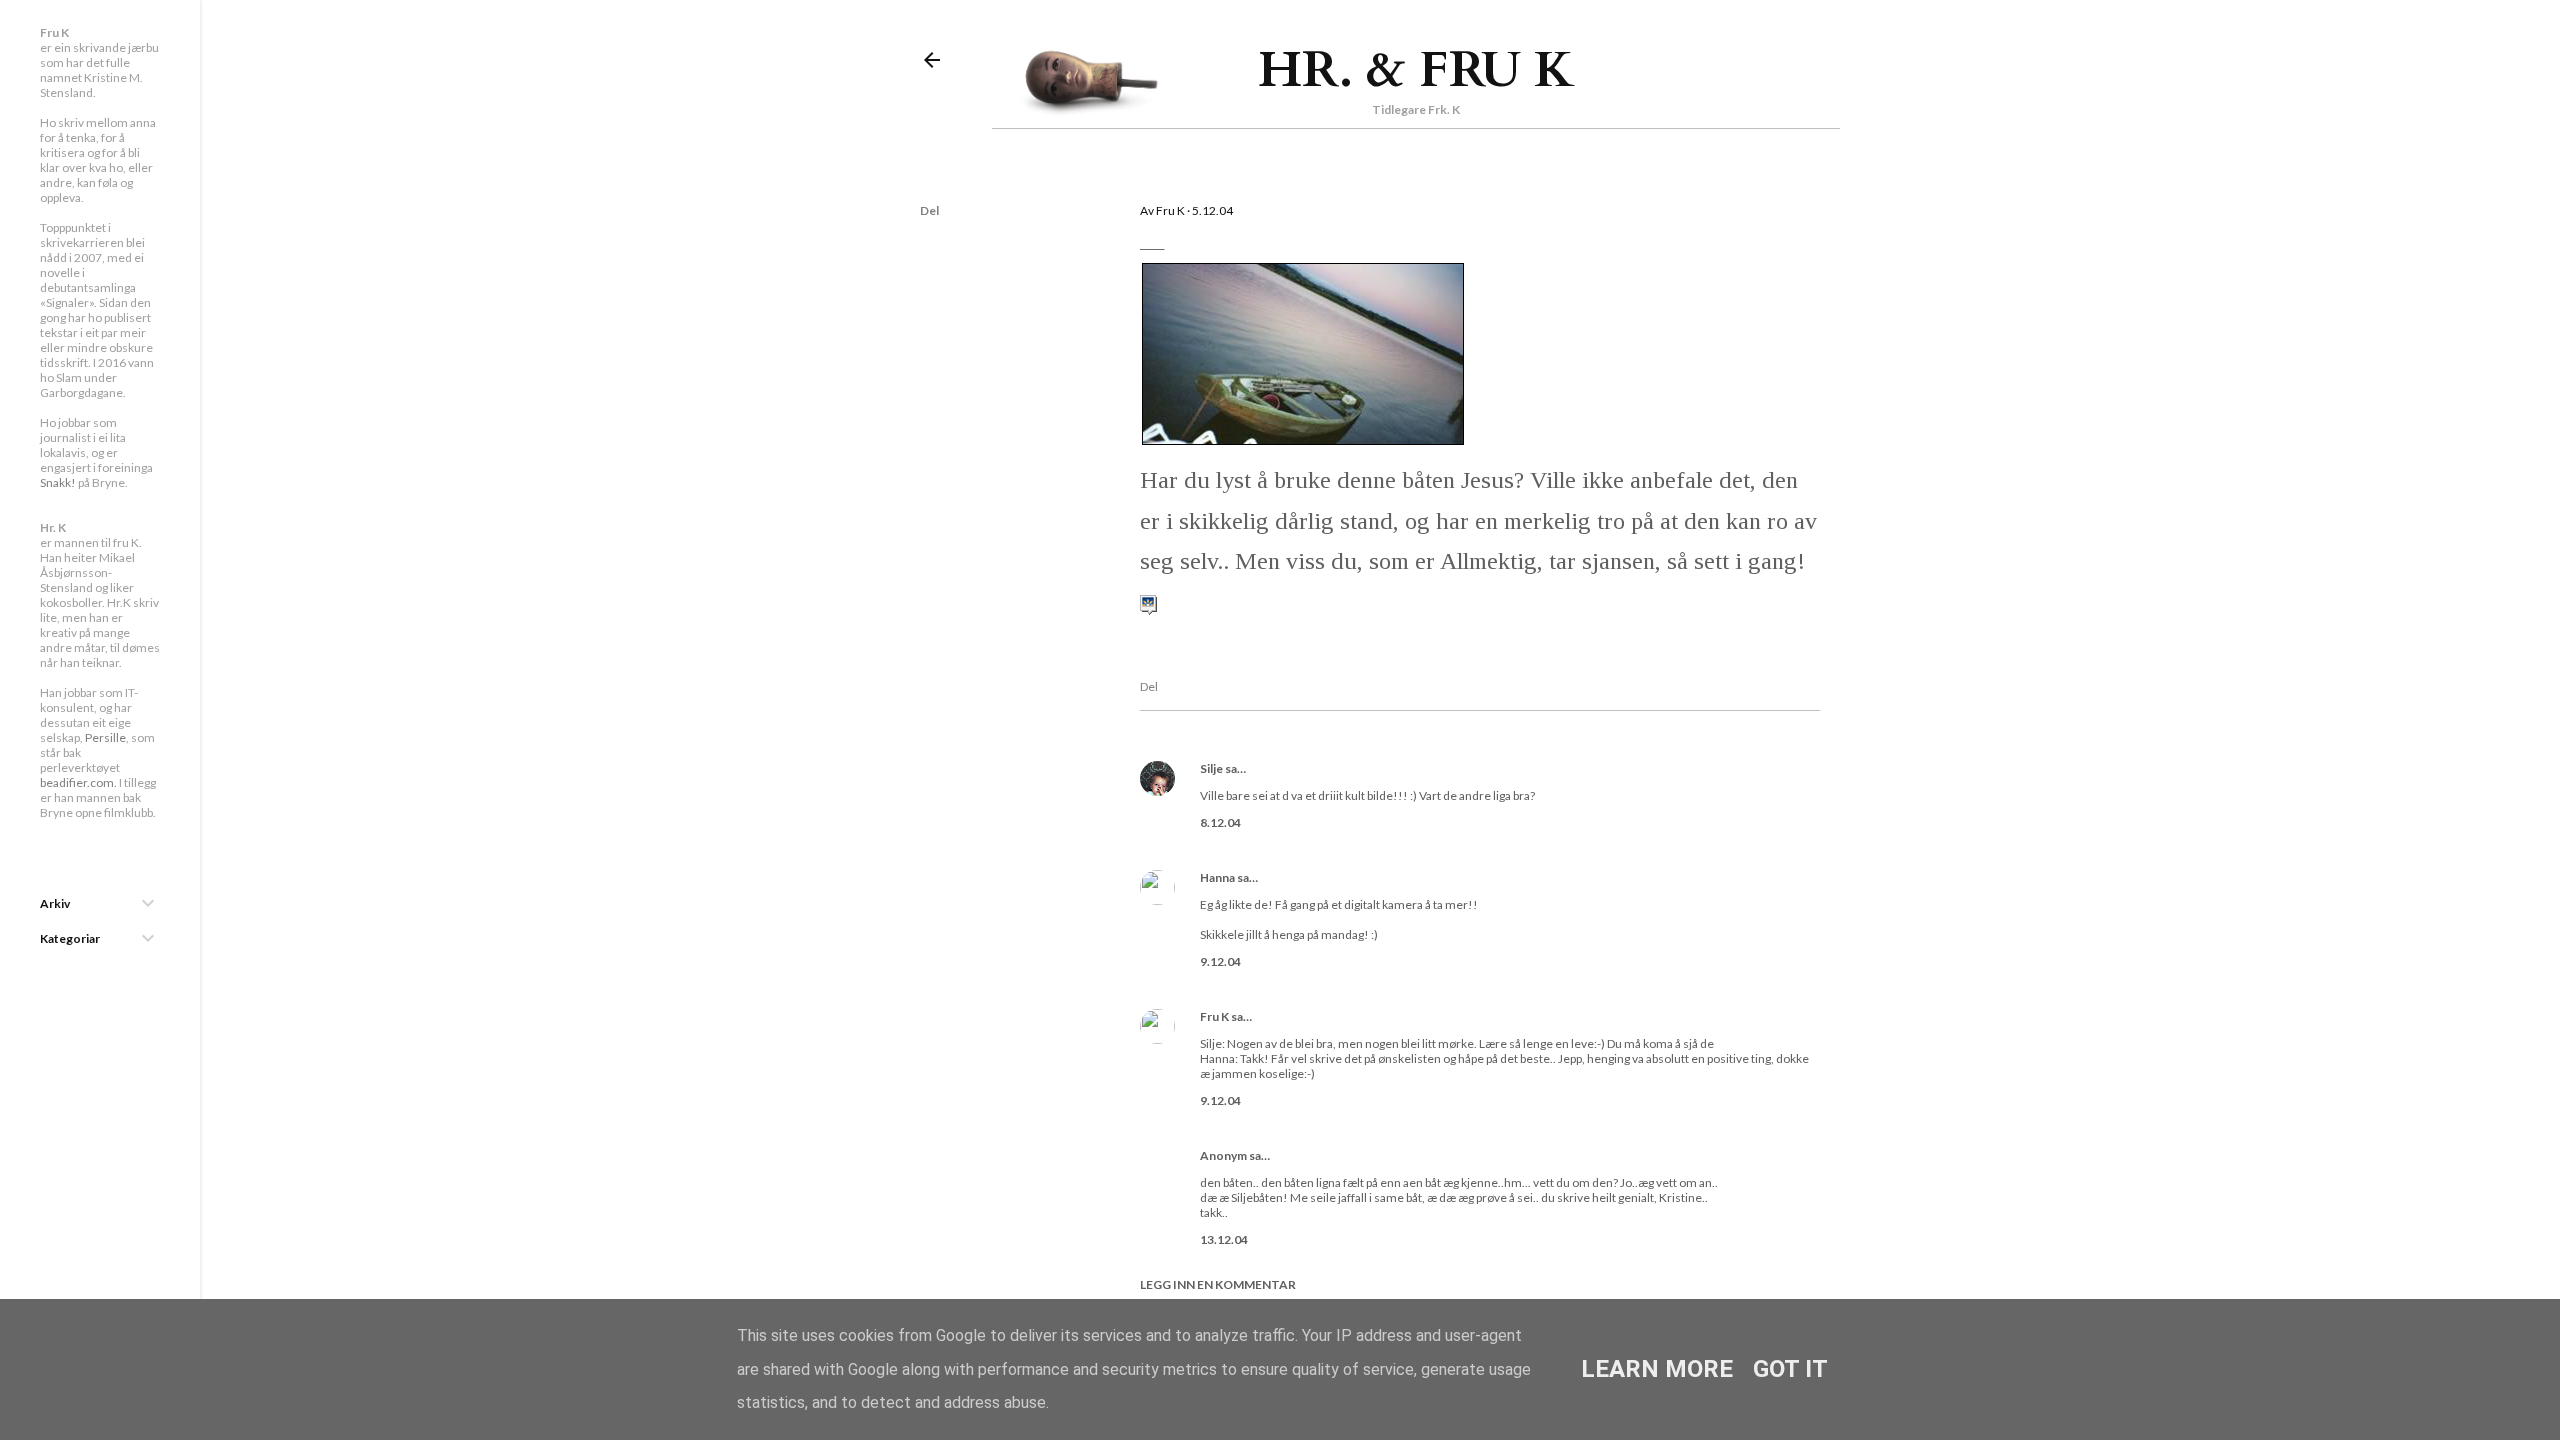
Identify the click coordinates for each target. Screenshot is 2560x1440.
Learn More (1657, 1369)
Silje (1211, 768)
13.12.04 (1224, 1239)
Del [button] (929, 210)
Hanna (1217, 877)
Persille (105, 737)
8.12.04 (1220, 822)
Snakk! (58, 482)
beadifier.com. (78, 782)
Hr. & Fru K (1416, 70)
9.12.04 (1220, 961)
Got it (1790, 1369)
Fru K (1214, 1016)
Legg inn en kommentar (1218, 1284)
